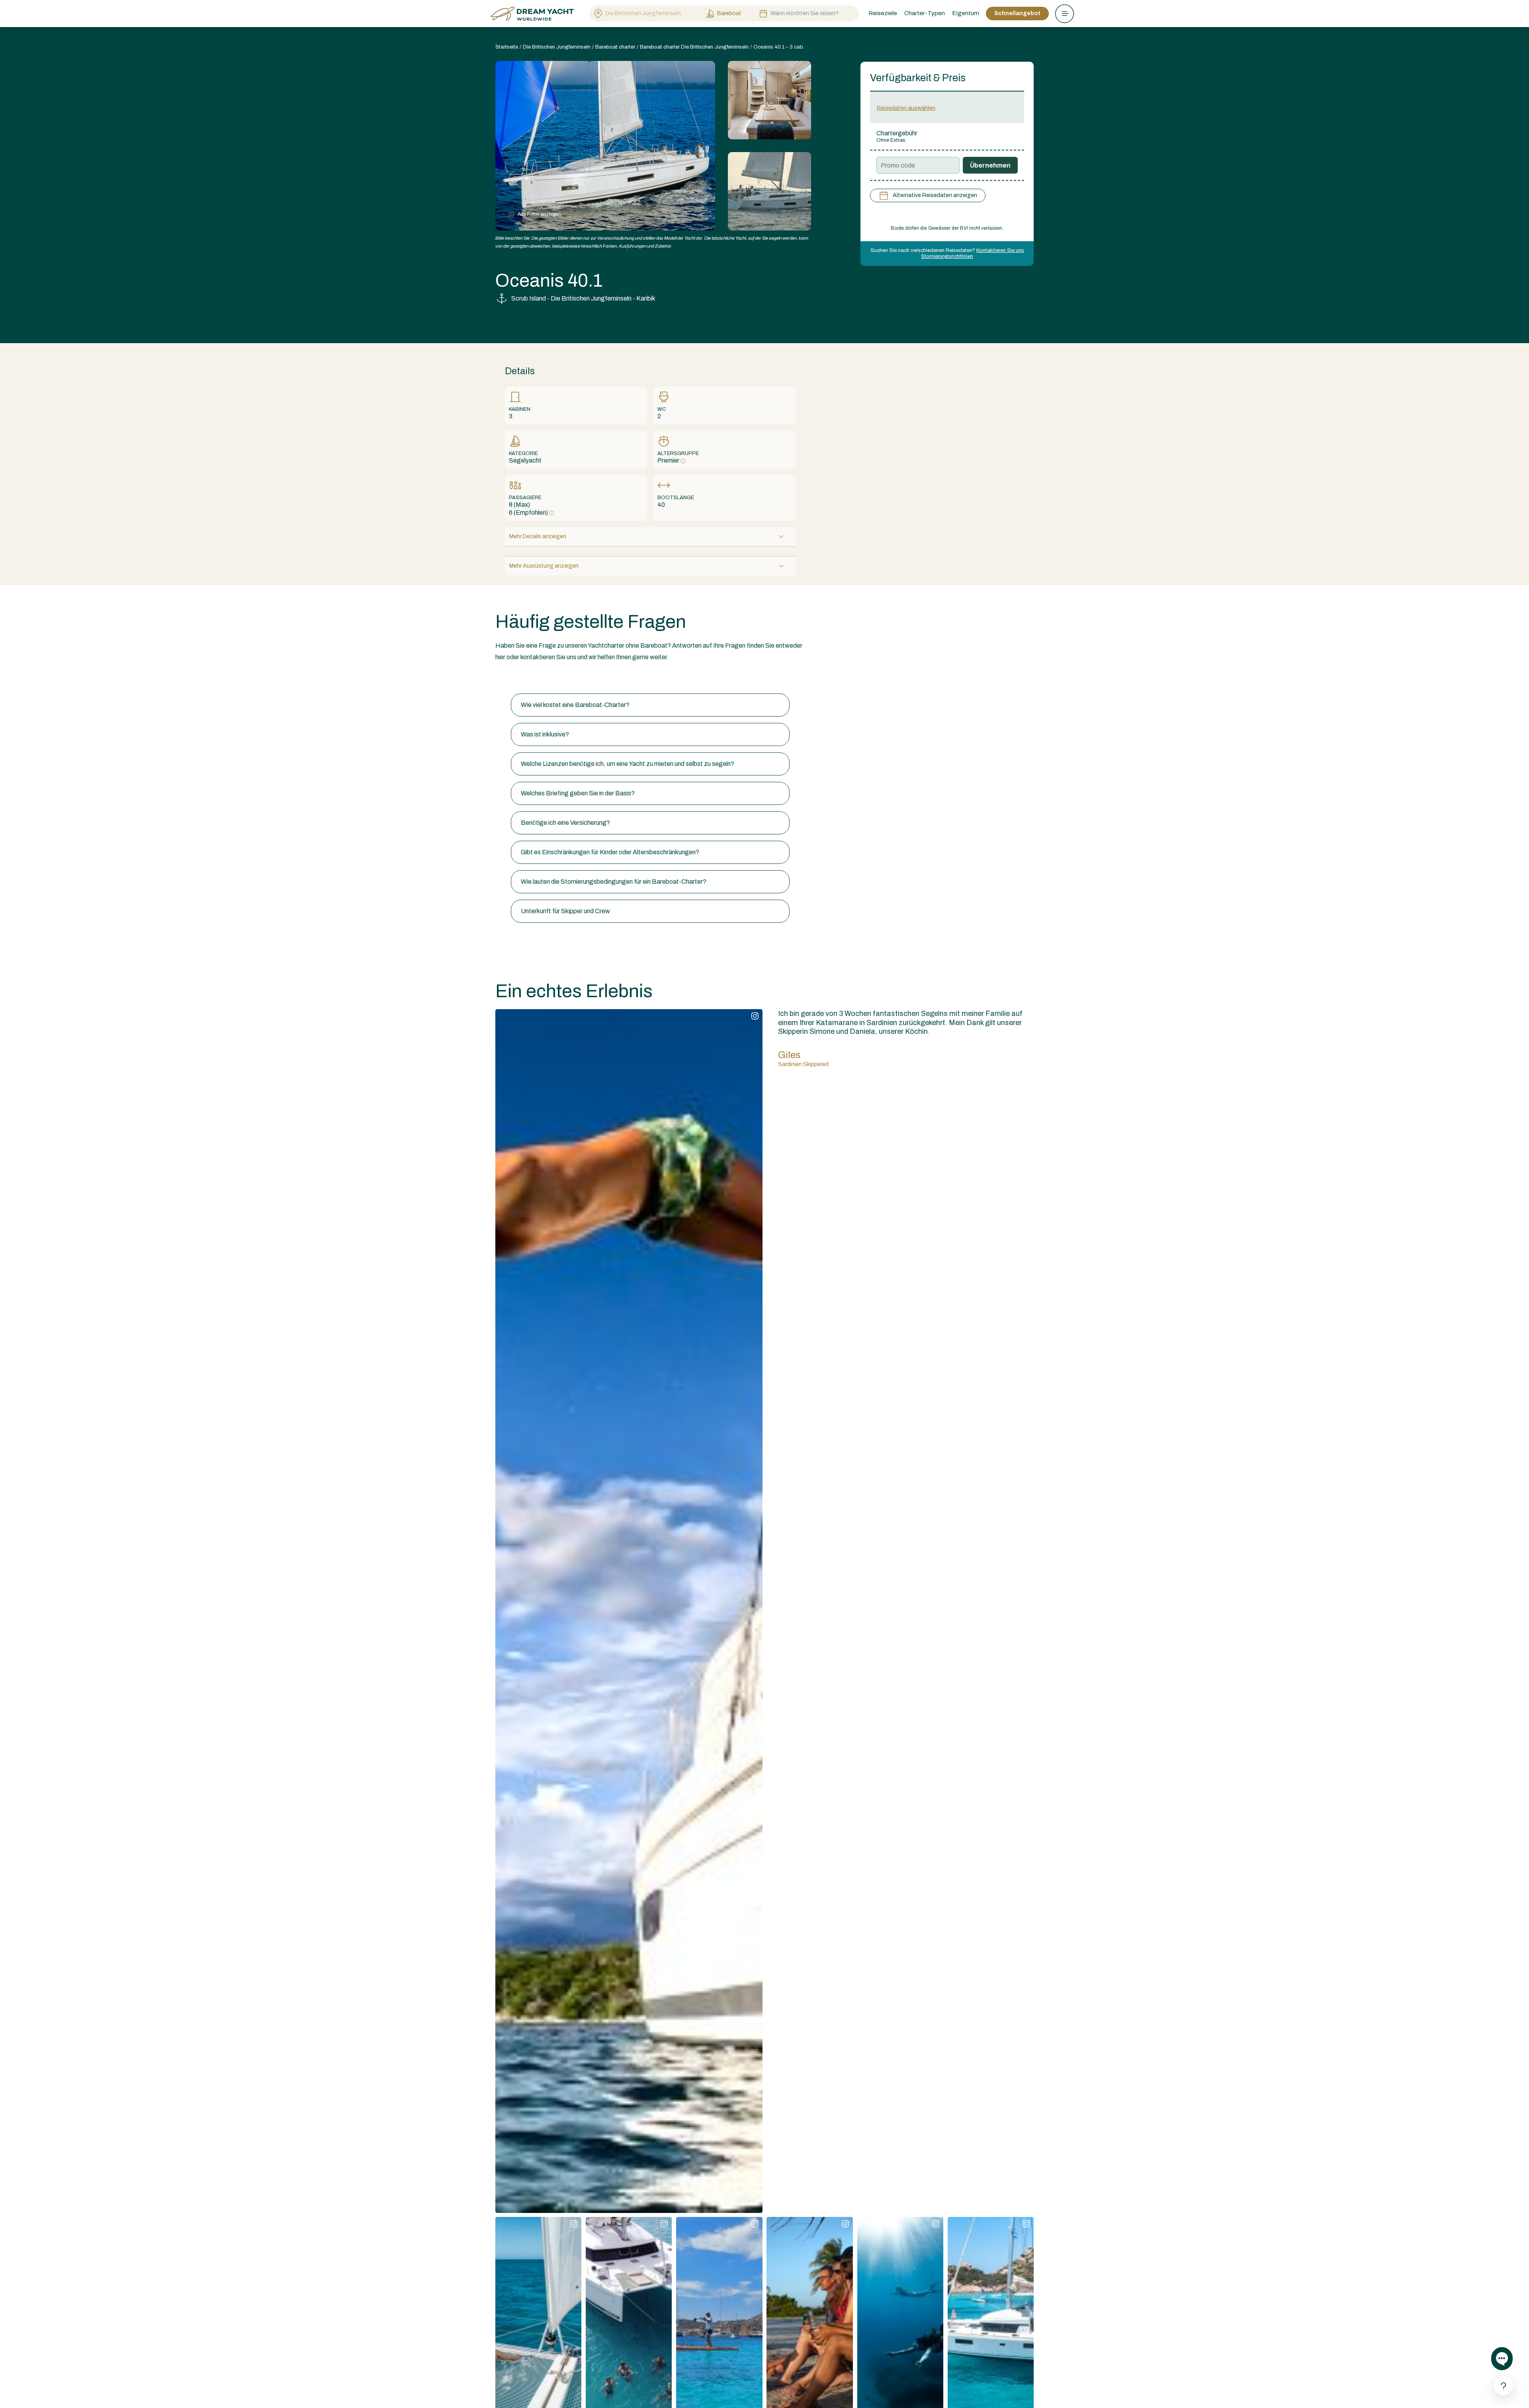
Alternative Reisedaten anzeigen (935, 195)
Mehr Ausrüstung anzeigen (544, 566)
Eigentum (966, 13)
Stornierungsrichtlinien (947, 256)
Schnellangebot (1017, 13)
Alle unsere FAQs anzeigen (533, 678)
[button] (650, 705)
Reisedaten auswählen (906, 108)
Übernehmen (990, 165)
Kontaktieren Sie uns (1000, 250)
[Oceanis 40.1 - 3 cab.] (769, 100)
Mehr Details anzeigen (538, 536)
